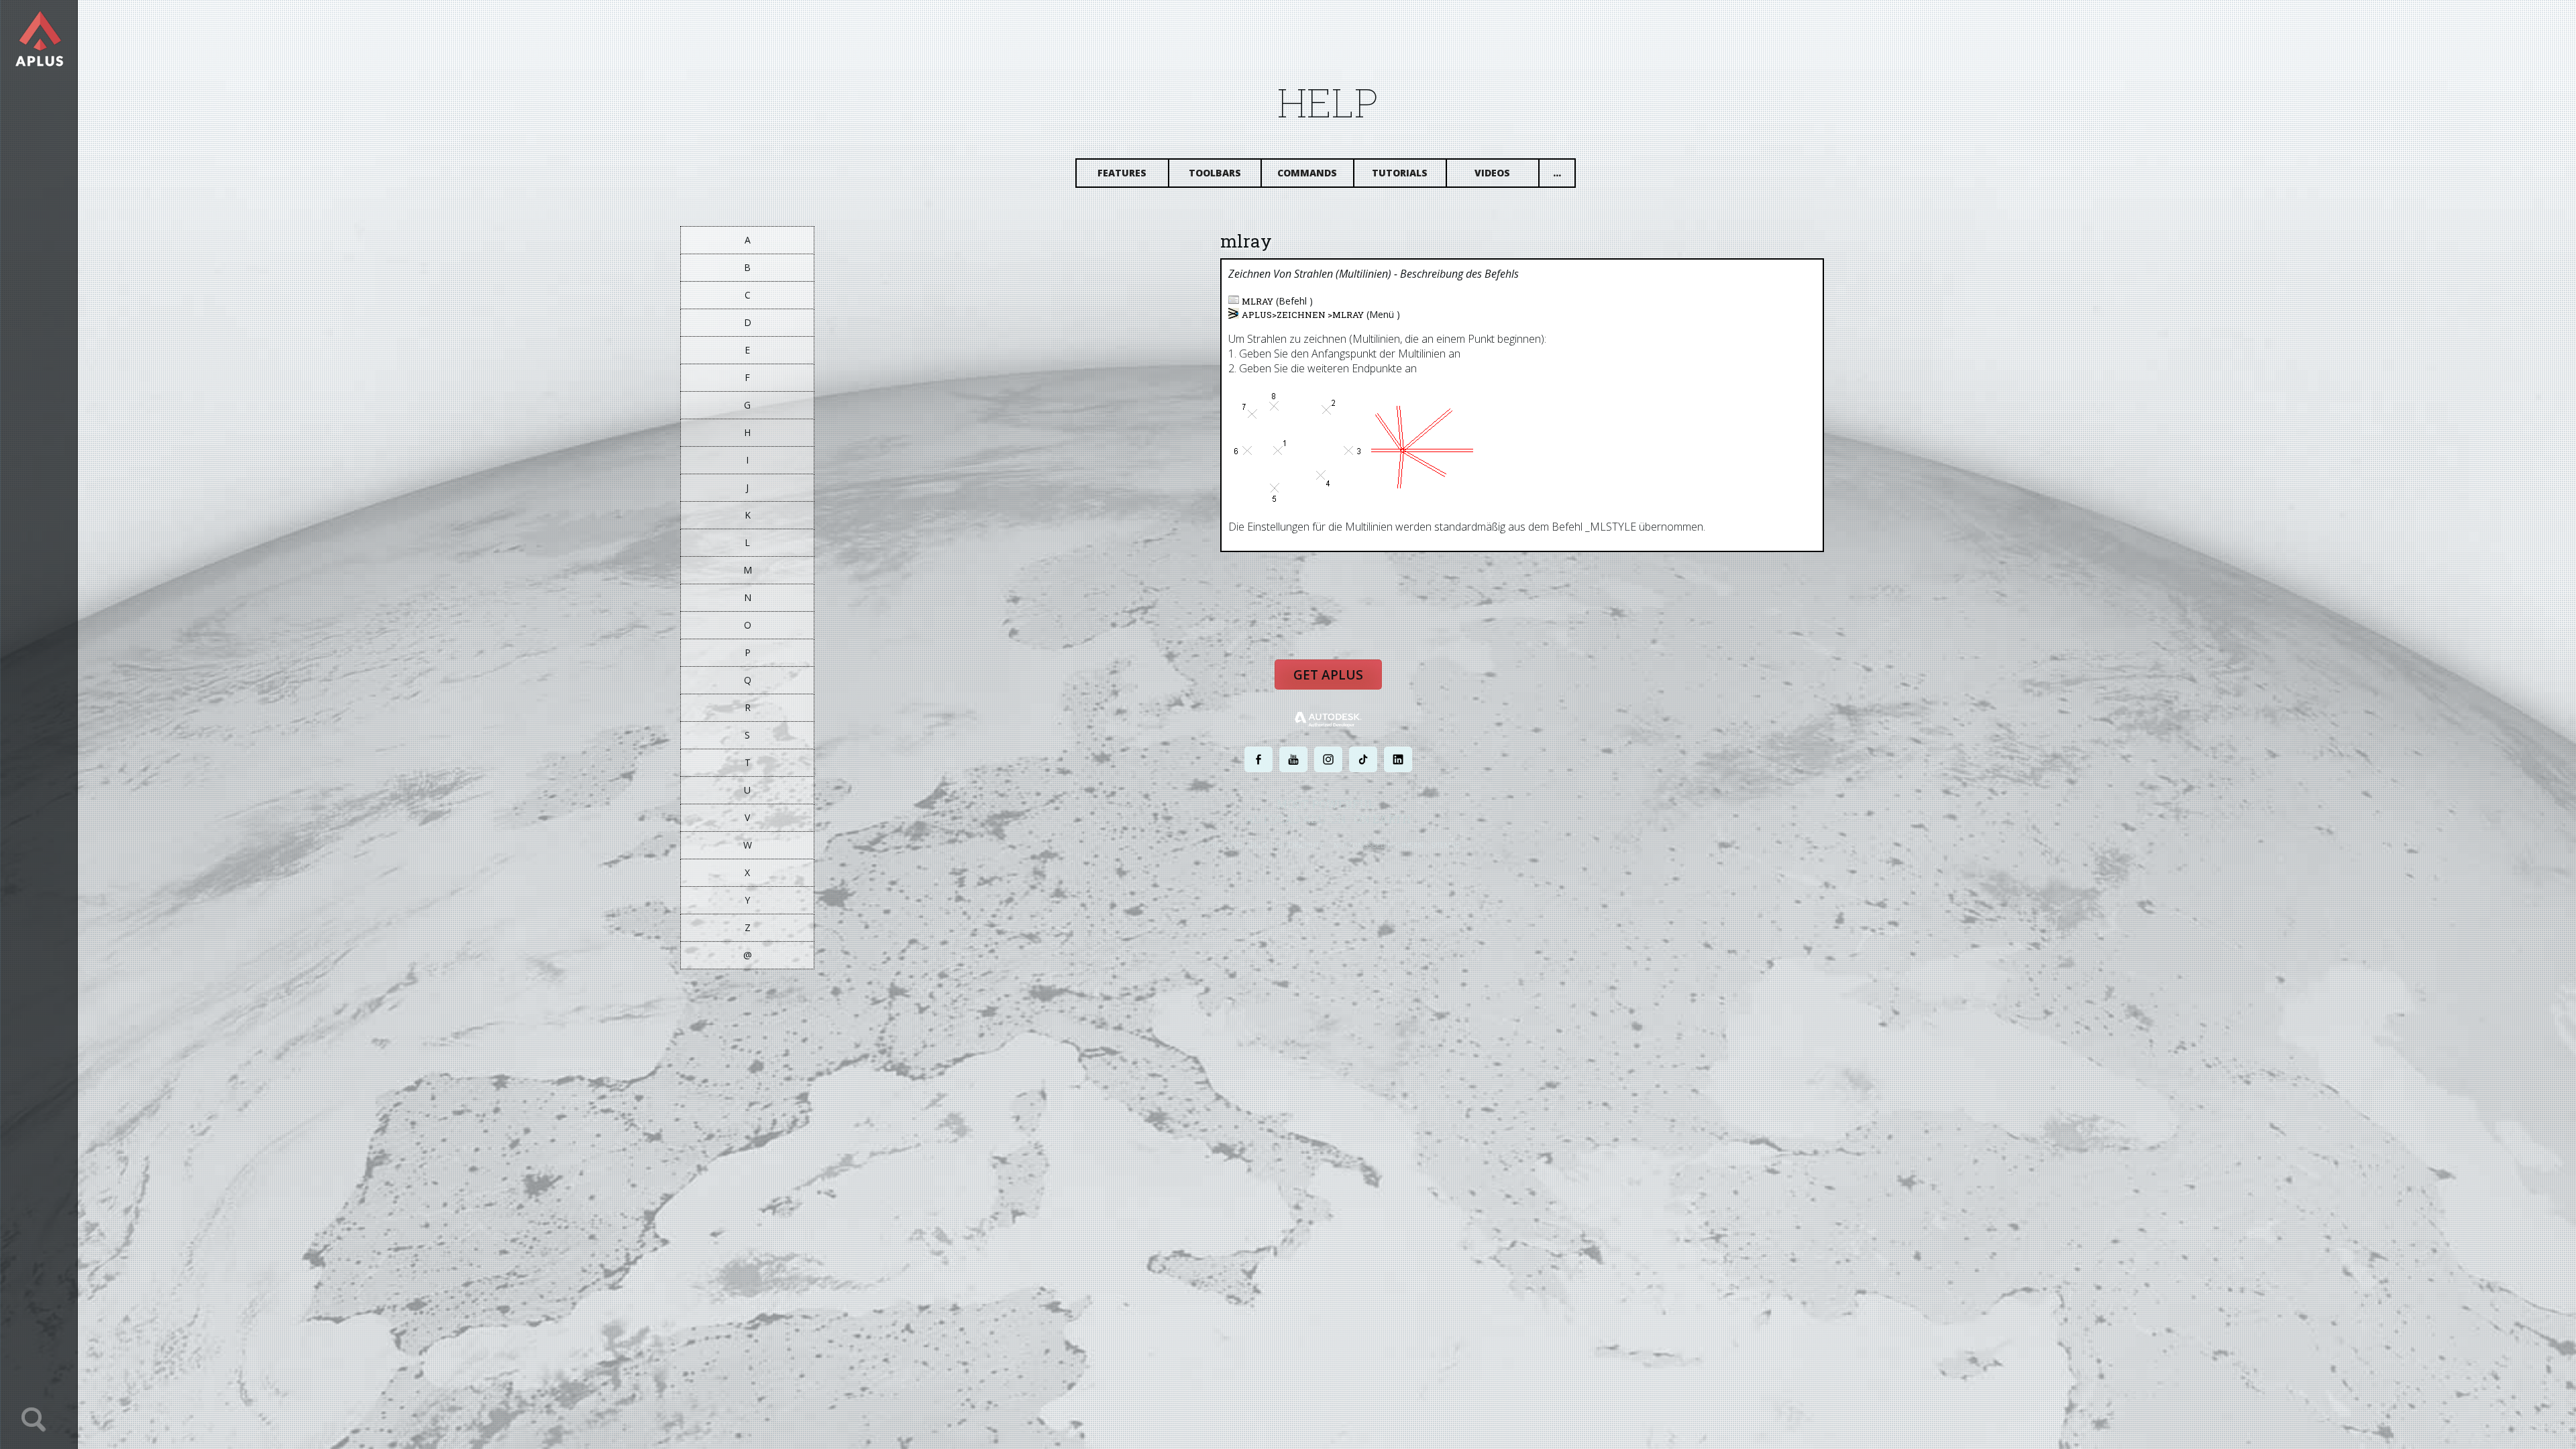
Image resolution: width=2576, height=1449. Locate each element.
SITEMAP (1446, 845)
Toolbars (1215, 173)
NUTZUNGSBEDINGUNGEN (1380, 845)
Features (1122, 173)
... (1557, 173)
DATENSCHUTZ (1300, 845)
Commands (1307, 173)
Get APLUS (1328, 675)
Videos (1492, 173)
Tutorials (1400, 173)
